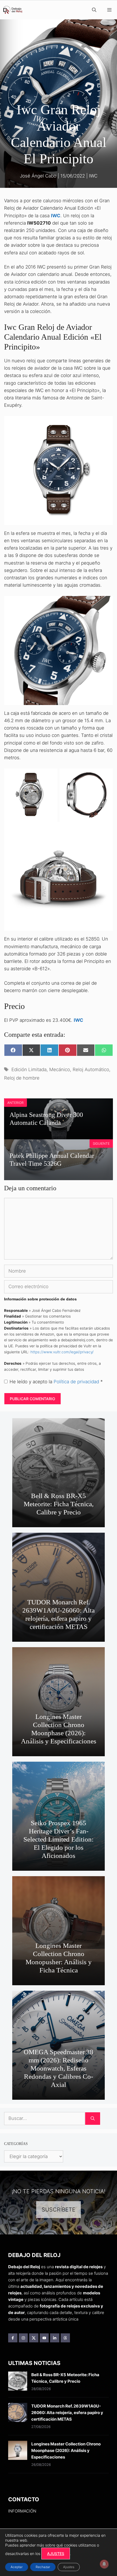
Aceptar (17, 2567)
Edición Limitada (29, 1069)
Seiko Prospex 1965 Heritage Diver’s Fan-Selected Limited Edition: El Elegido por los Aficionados (59, 1839)
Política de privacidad (77, 1382)
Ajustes (69, 2567)
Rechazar (43, 2567)
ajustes (56, 2554)
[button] (94, 10)
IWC (93, 176)
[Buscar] (93, 2119)
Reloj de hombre (22, 1078)
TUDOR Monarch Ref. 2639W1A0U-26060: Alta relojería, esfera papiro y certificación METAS (59, 1614)
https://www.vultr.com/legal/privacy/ (62, 1352)
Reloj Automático (91, 1069)
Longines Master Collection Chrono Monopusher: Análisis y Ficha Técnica (59, 1958)
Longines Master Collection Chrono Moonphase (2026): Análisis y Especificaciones (59, 1729)
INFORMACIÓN (22, 2511)
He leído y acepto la (56, 1382)
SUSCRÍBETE (59, 2210)
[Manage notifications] (104, 2564)
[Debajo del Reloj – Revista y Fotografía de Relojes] (13, 10)
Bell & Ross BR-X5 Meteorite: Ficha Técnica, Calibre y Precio (59, 1504)
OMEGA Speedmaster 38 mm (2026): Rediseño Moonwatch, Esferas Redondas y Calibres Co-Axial (59, 2068)
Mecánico (60, 1069)
